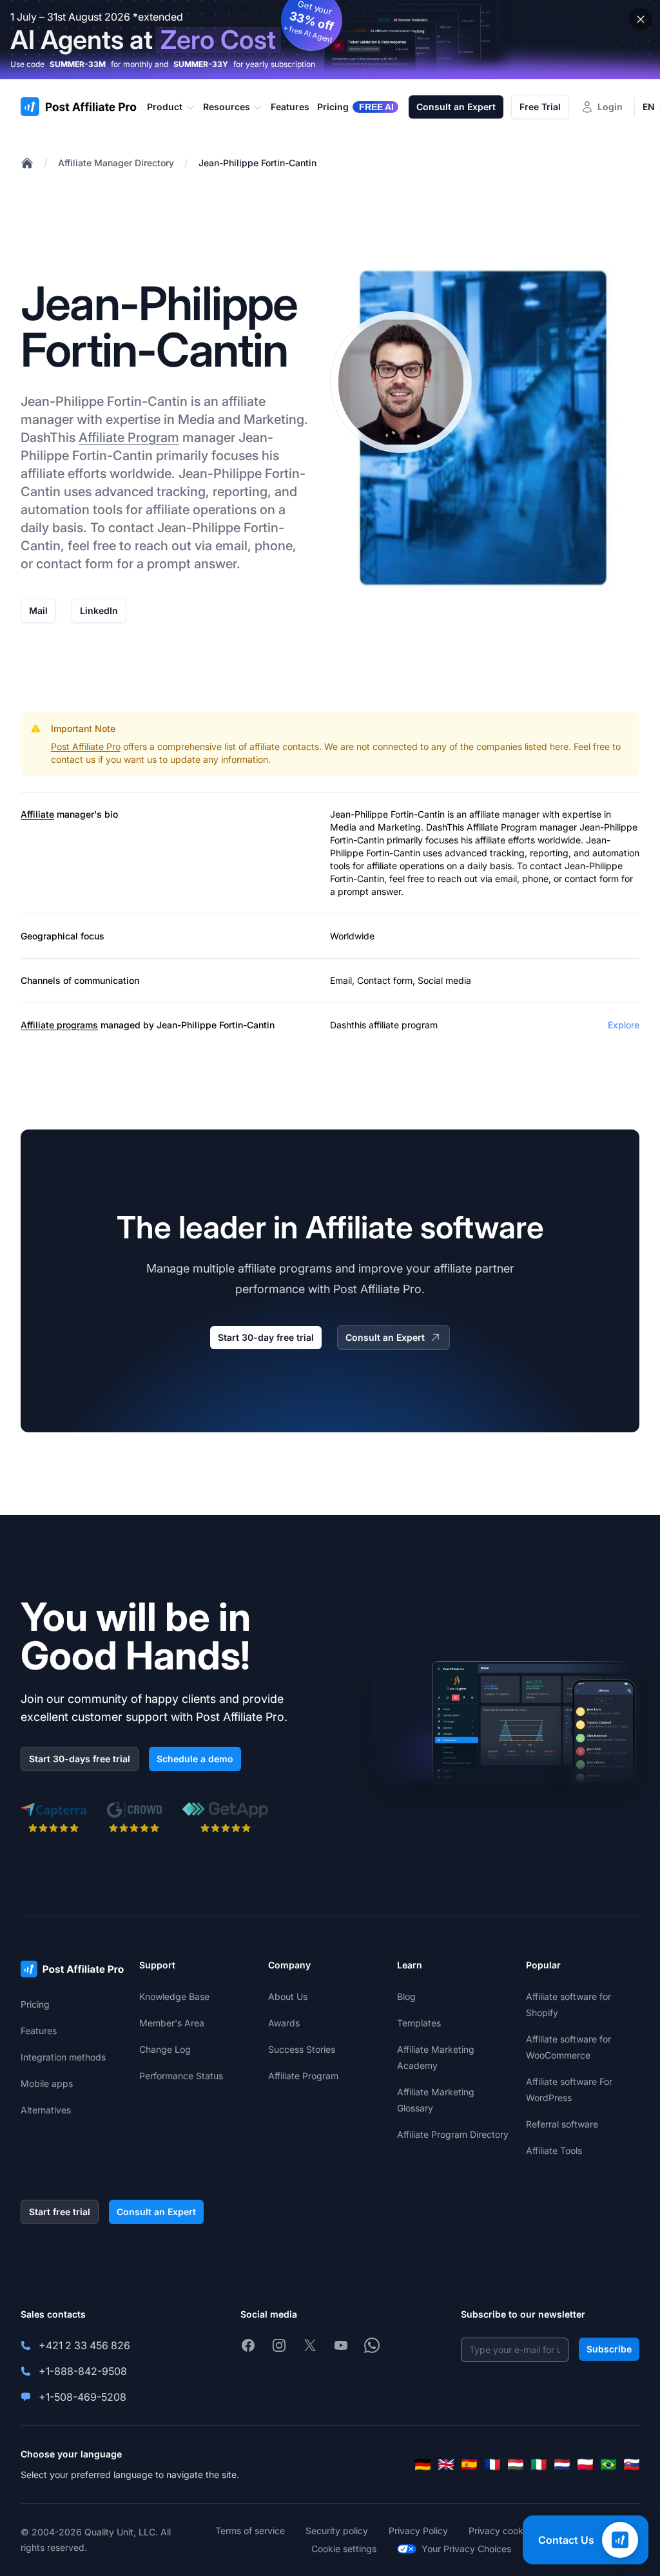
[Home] (27, 163)
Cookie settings (344, 2549)
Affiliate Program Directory (453, 2134)
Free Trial (540, 107)
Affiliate (37, 814)
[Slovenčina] (632, 2465)
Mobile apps (47, 2083)
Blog (406, 1996)
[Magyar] (516, 2465)
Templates (419, 2023)
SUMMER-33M (78, 64)
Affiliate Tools (554, 2150)
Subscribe (609, 2349)
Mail (38, 610)
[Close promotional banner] (641, 19)
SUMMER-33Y (201, 64)
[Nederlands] (562, 2465)
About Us (288, 1996)
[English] (446, 2465)
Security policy (337, 2531)
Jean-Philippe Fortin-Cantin (257, 163)
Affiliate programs (59, 1025)
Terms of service (250, 2531)
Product (165, 107)
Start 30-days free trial (80, 1759)
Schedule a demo (195, 1759)
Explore (624, 1025)
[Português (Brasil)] (608, 2465)
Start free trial (60, 2212)
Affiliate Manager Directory (116, 163)
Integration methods (63, 2057)
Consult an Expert (456, 107)
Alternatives (46, 2110)
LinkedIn (99, 610)
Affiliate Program (129, 437)
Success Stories (302, 2049)
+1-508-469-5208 (82, 2397)
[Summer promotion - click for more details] (330, 40)
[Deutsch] (423, 2465)
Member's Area (172, 2023)
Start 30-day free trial (266, 1337)
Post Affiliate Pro (86, 746)
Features (39, 2031)
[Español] (469, 2465)
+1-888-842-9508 (83, 2371)
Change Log (165, 2049)
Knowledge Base (174, 1996)
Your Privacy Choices (466, 2549)
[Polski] (585, 2465)
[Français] (492, 2465)
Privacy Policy (418, 2531)
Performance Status (181, 2076)
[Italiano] (539, 2465)
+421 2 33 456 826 (84, 2345)
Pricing (35, 2004)
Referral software (562, 2124)
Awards (284, 2023)
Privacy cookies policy (516, 2531)
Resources (227, 107)
